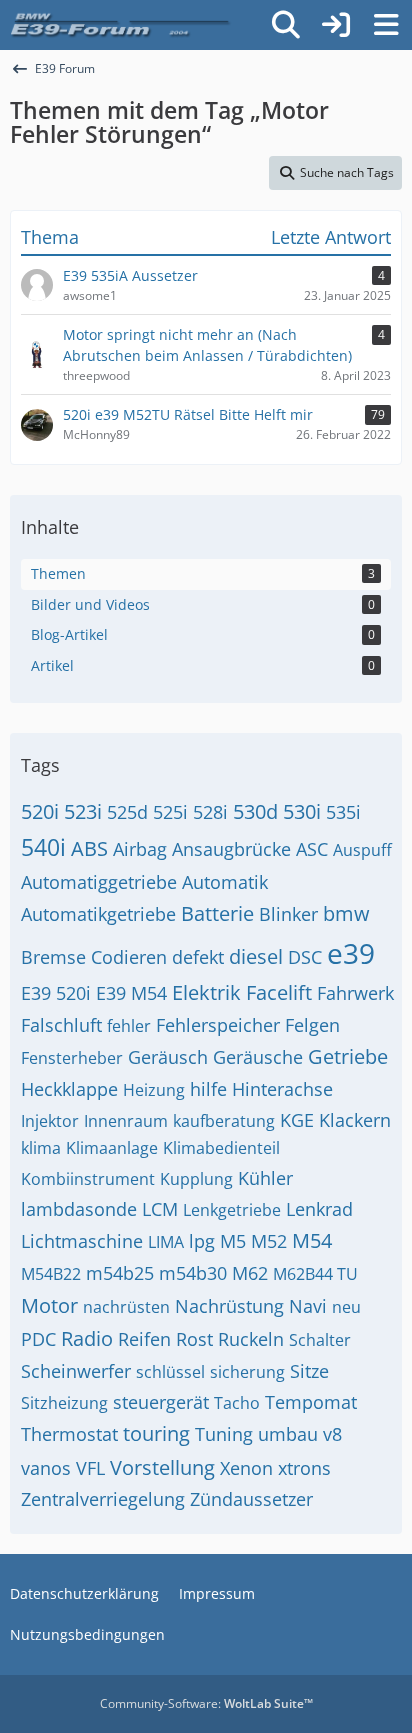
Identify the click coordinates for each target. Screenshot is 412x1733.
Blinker (288, 914)
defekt (198, 957)
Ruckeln (251, 1339)
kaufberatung (224, 1121)
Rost (194, 1339)
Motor (49, 1305)
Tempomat (311, 1402)
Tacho (237, 1403)
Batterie (217, 913)
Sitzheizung (64, 1403)
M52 (269, 1241)
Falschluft (61, 1025)
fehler (129, 1026)
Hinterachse (282, 1089)
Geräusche (258, 1057)
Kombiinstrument (88, 1179)
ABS (89, 848)
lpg (202, 1241)
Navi (308, 1306)
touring (156, 1433)
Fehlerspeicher (218, 1025)
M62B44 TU (315, 1274)
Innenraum (126, 1121)
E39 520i (56, 993)
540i (43, 847)
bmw (346, 913)
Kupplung (196, 1179)
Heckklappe (69, 1089)
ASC (312, 849)
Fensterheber (72, 1058)
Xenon (246, 1468)
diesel (256, 956)
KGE (297, 1120)
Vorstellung (162, 1467)
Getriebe (348, 1056)
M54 (312, 1240)
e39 (351, 953)
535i (343, 812)
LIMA (166, 1242)
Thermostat (69, 1434)
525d (127, 812)
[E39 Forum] (122, 25)
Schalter (320, 1340)
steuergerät (161, 1402)
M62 (250, 1273)
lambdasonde (79, 1209)
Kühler (265, 1178)
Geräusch (168, 1057)
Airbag (140, 849)
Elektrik (206, 992)
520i (40, 811)
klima (41, 1148)
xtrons (304, 1468)
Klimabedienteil (221, 1148)
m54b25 (120, 1273)
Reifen (144, 1339)
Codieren (129, 957)
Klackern (355, 1120)
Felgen (312, 1025)
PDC (38, 1339)
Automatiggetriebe (99, 882)
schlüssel (170, 1372)
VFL (90, 1468)
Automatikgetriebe (98, 914)
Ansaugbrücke (231, 849)
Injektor (50, 1121)
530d (255, 811)
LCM (160, 1209)
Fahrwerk (355, 993)
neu (346, 1307)
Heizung (154, 1090)
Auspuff (362, 850)
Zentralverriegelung (103, 1499)
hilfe (208, 1089)
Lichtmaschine (82, 1241)
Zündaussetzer (251, 1499)
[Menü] (386, 25)
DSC (305, 957)
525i (170, 812)
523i (83, 811)
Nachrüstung (229, 1306)
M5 (233, 1241)
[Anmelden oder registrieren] (336, 25)
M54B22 (51, 1274)
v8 (332, 1434)
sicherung (247, 1372)
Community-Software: (206, 1703)
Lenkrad (319, 1209)
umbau (288, 1434)
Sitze (309, 1371)
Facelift (279, 992)
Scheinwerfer (76, 1371)
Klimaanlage (112, 1148)
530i (302, 811)
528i (210, 812)
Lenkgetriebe (232, 1210)
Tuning (224, 1434)
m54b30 (193, 1273)
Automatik (225, 882)
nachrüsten (126, 1307)
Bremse (53, 957)
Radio (87, 1338)
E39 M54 (131, 993)
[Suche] (286, 25)
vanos (46, 1468)
